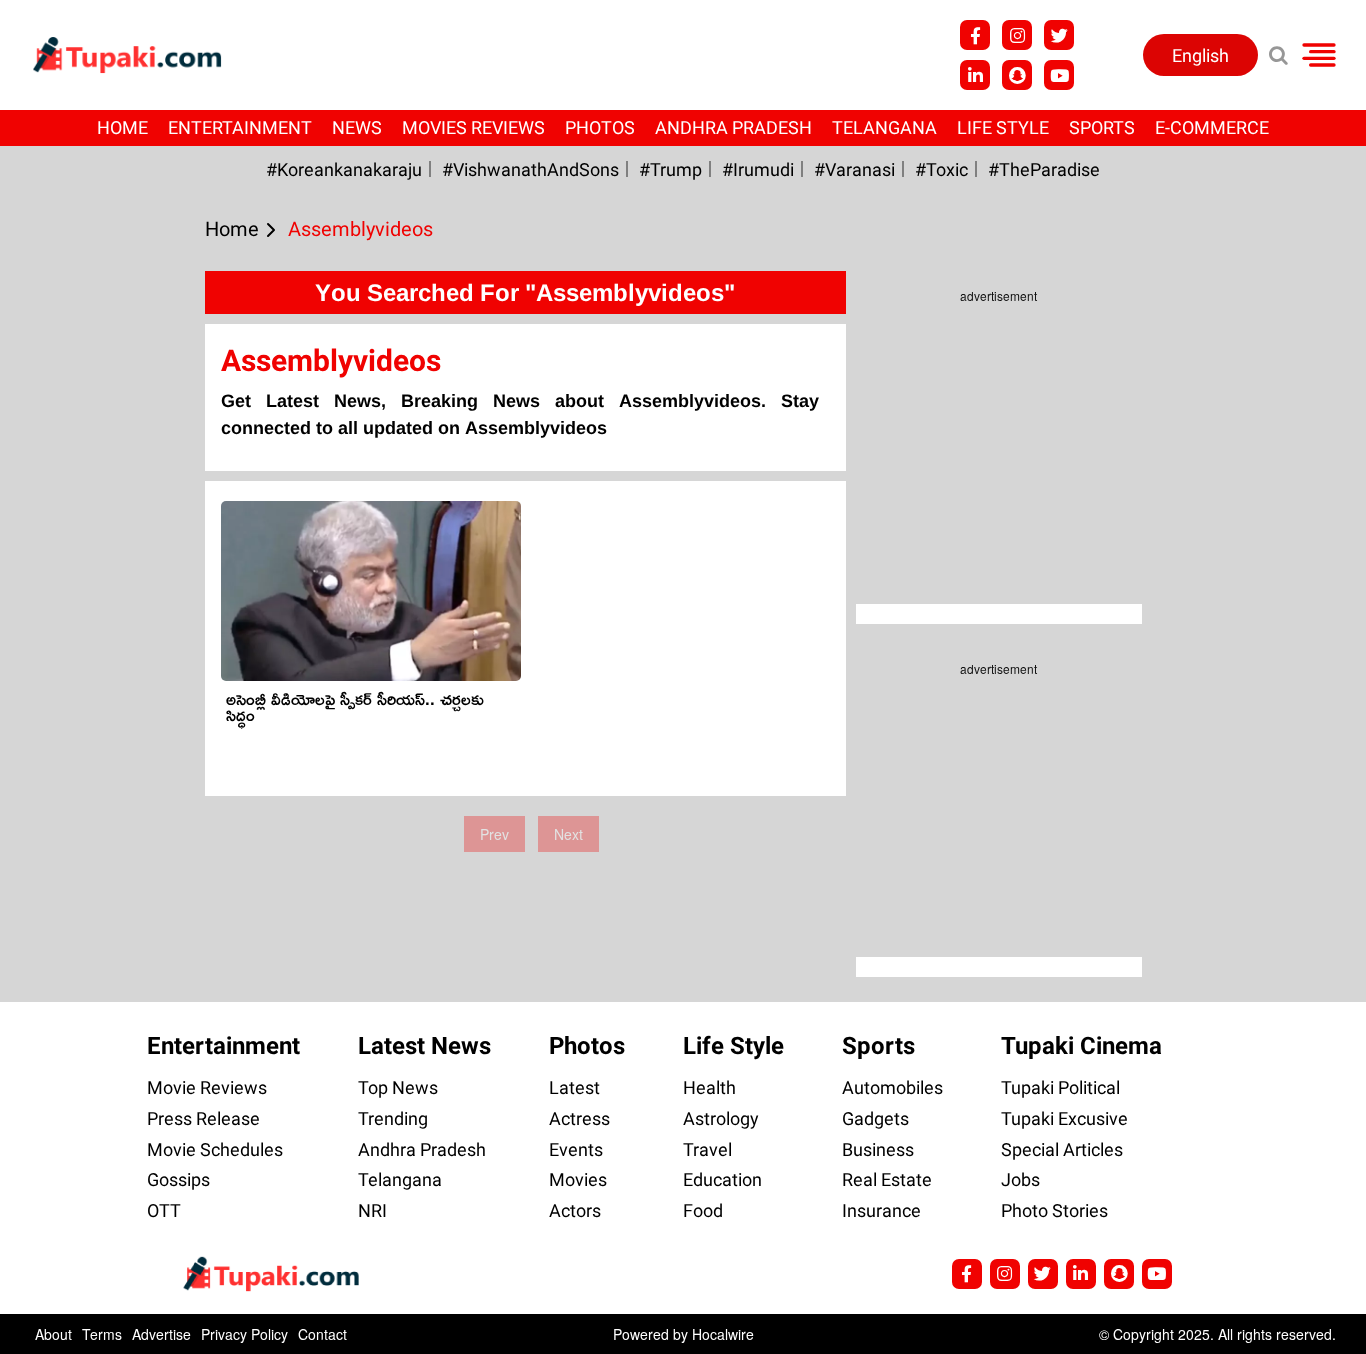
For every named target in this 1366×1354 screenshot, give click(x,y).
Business (878, 1149)
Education (722, 1179)
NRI (372, 1210)
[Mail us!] (1157, 1274)
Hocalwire (723, 1334)
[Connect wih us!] (975, 75)
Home (122, 127)
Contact (322, 1334)
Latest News (424, 1046)
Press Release (203, 1118)
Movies (578, 1179)
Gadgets (875, 1118)
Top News (398, 1087)
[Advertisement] (90, 591)
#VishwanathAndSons (530, 169)
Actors (575, 1210)
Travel (707, 1149)
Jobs (1020, 1179)
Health (709, 1087)
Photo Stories (1054, 1210)
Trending (393, 1118)
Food (703, 1210)
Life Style (1003, 127)
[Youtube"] (1059, 75)
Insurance (881, 1210)
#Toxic (941, 169)
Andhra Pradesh (733, 127)
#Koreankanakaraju (344, 169)
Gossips (178, 1179)
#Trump (670, 169)
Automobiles (892, 1087)
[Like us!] (975, 35)
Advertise (161, 1334)
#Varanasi (854, 169)
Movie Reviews (207, 1087)
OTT (164, 1210)
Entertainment (240, 127)
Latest (574, 1087)
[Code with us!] (1017, 75)
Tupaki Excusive (1064, 1118)
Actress (579, 1118)
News (357, 127)
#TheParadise (1044, 169)
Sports (1102, 127)
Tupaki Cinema (1081, 1046)
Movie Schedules (215, 1149)
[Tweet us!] (1059, 35)
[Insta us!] (1017, 35)
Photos (600, 127)
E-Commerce (1212, 127)
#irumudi (758, 169)
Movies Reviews (473, 127)
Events (576, 1149)
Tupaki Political (1060, 1087)
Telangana (884, 127)
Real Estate (887, 1179)
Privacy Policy (244, 1334)
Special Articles (1062, 1149)
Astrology (721, 1118)
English (1200, 55)
